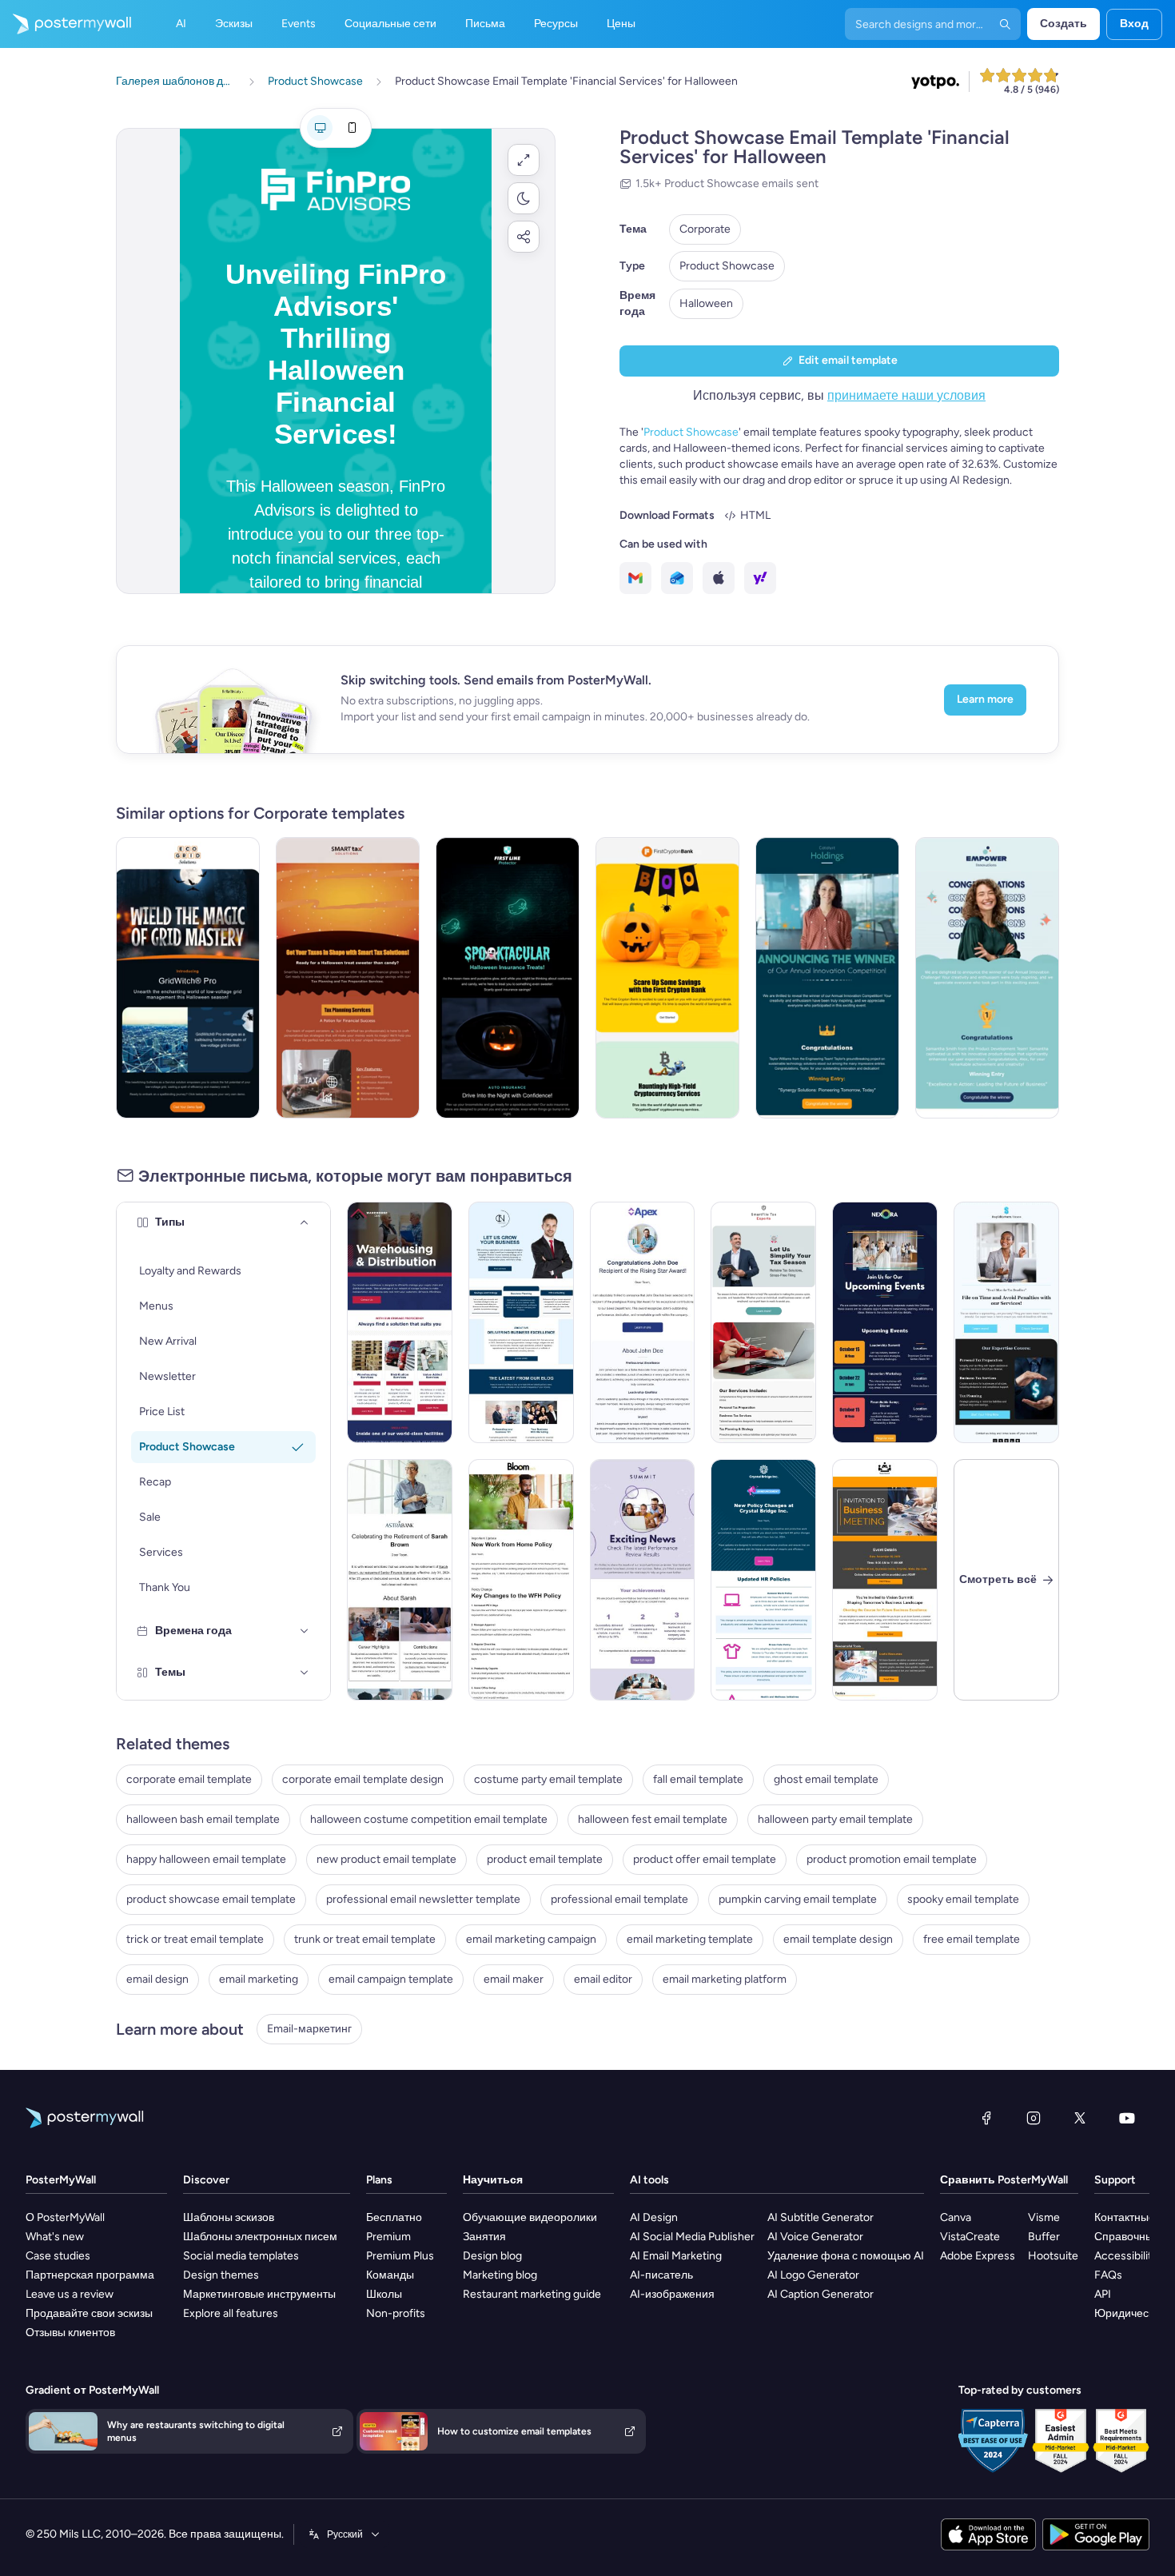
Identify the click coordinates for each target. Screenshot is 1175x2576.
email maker (514, 1979)
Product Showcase (727, 266)
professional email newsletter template (423, 1899)
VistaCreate (970, 2237)
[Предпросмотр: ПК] (320, 128)
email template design (838, 1939)
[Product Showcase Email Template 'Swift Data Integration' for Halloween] (188, 978)
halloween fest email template (653, 1819)
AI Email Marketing (676, 2256)
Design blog (492, 2256)
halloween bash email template (203, 1819)
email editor (603, 1979)
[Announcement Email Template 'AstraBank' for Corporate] (400, 1580)
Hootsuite (1053, 2256)
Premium (388, 2237)
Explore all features (231, 2313)
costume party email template (548, 1779)
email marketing (259, 1979)
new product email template (386, 1859)
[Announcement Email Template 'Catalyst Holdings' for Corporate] (827, 978)
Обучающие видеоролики (530, 2217)
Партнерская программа (90, 2275)
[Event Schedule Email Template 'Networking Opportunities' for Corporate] (885, 1322)
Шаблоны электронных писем (260, 2237)
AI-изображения (672, 2294)
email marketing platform (725, 1979)
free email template (972, 1939)
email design (157, 1979)
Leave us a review (70, 2294)
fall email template (698, 1779)
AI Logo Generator (813, 2275)
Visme (1044, 2217)
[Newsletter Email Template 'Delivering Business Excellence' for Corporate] (521, 1322)
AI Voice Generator (815, 2237)
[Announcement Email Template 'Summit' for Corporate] (643, 1580)
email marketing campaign (531, 1939)
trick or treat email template (195, 1939)
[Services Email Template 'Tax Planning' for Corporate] (1006, 1322)
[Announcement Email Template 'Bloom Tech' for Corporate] (521, 1580)
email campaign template (391, 1979)
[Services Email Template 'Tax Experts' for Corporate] (763, 1322)
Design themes (221, 2275)
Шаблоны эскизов (229, 2217)
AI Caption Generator (821, 2294)
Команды (390, 2275)
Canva (956, 2217)
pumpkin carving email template (798, 1899)
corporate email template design (363, 1779)
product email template (545, 1859)
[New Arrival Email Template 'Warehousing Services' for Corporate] (400, 1322)
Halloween (706, 303)
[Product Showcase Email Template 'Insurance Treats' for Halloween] (508, 978)
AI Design (654, 2217)
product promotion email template (892, 1859)
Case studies (58, 2256)
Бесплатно (394, 2217)
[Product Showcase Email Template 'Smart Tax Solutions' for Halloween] (348, 978)
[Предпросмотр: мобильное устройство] (352, 128)
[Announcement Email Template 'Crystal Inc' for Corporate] (763, 1580)
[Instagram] (1034, 2118)
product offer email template (705, 1859)
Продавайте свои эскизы (89, 2313)
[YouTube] (1127, 2118)
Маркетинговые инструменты (259, 2294)
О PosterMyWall (65, 2217)
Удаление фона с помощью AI (846, 2256)
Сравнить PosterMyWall (1004, 2180)
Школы (384, 2294)
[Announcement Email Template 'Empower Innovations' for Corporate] (987, 978)
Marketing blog (500, 2275)
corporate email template (189, 1779)
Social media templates (241, 2256)
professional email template (619, 1899)
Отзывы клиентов (70, 2333)
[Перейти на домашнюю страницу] (66, 24)
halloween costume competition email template (429, 1819)
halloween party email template (835, 1819)
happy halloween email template (206, 1859)
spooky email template (963, 1899)
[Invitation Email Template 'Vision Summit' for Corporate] (885, 1580)
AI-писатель (661, 2275)
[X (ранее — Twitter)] (1080, 2118)
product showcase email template (211, 1899)
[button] (524, 160)
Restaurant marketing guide (532, 2294)
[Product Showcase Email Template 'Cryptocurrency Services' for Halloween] (667, 978)
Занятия (484, 2237)
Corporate (705, 229)
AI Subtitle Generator (821, 2217)
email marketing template (690, 1939)
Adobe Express (978, 2256)
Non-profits (396, 2313)
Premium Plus (400, 2256)
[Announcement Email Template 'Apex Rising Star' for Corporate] (643, 1322)
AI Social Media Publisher (692, 2237)
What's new (55, 2237)
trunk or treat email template (365, 1939)
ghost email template (826, 1779)
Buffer (1044, 2237)
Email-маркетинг (309, 2029)
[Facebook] (986, 2118)
